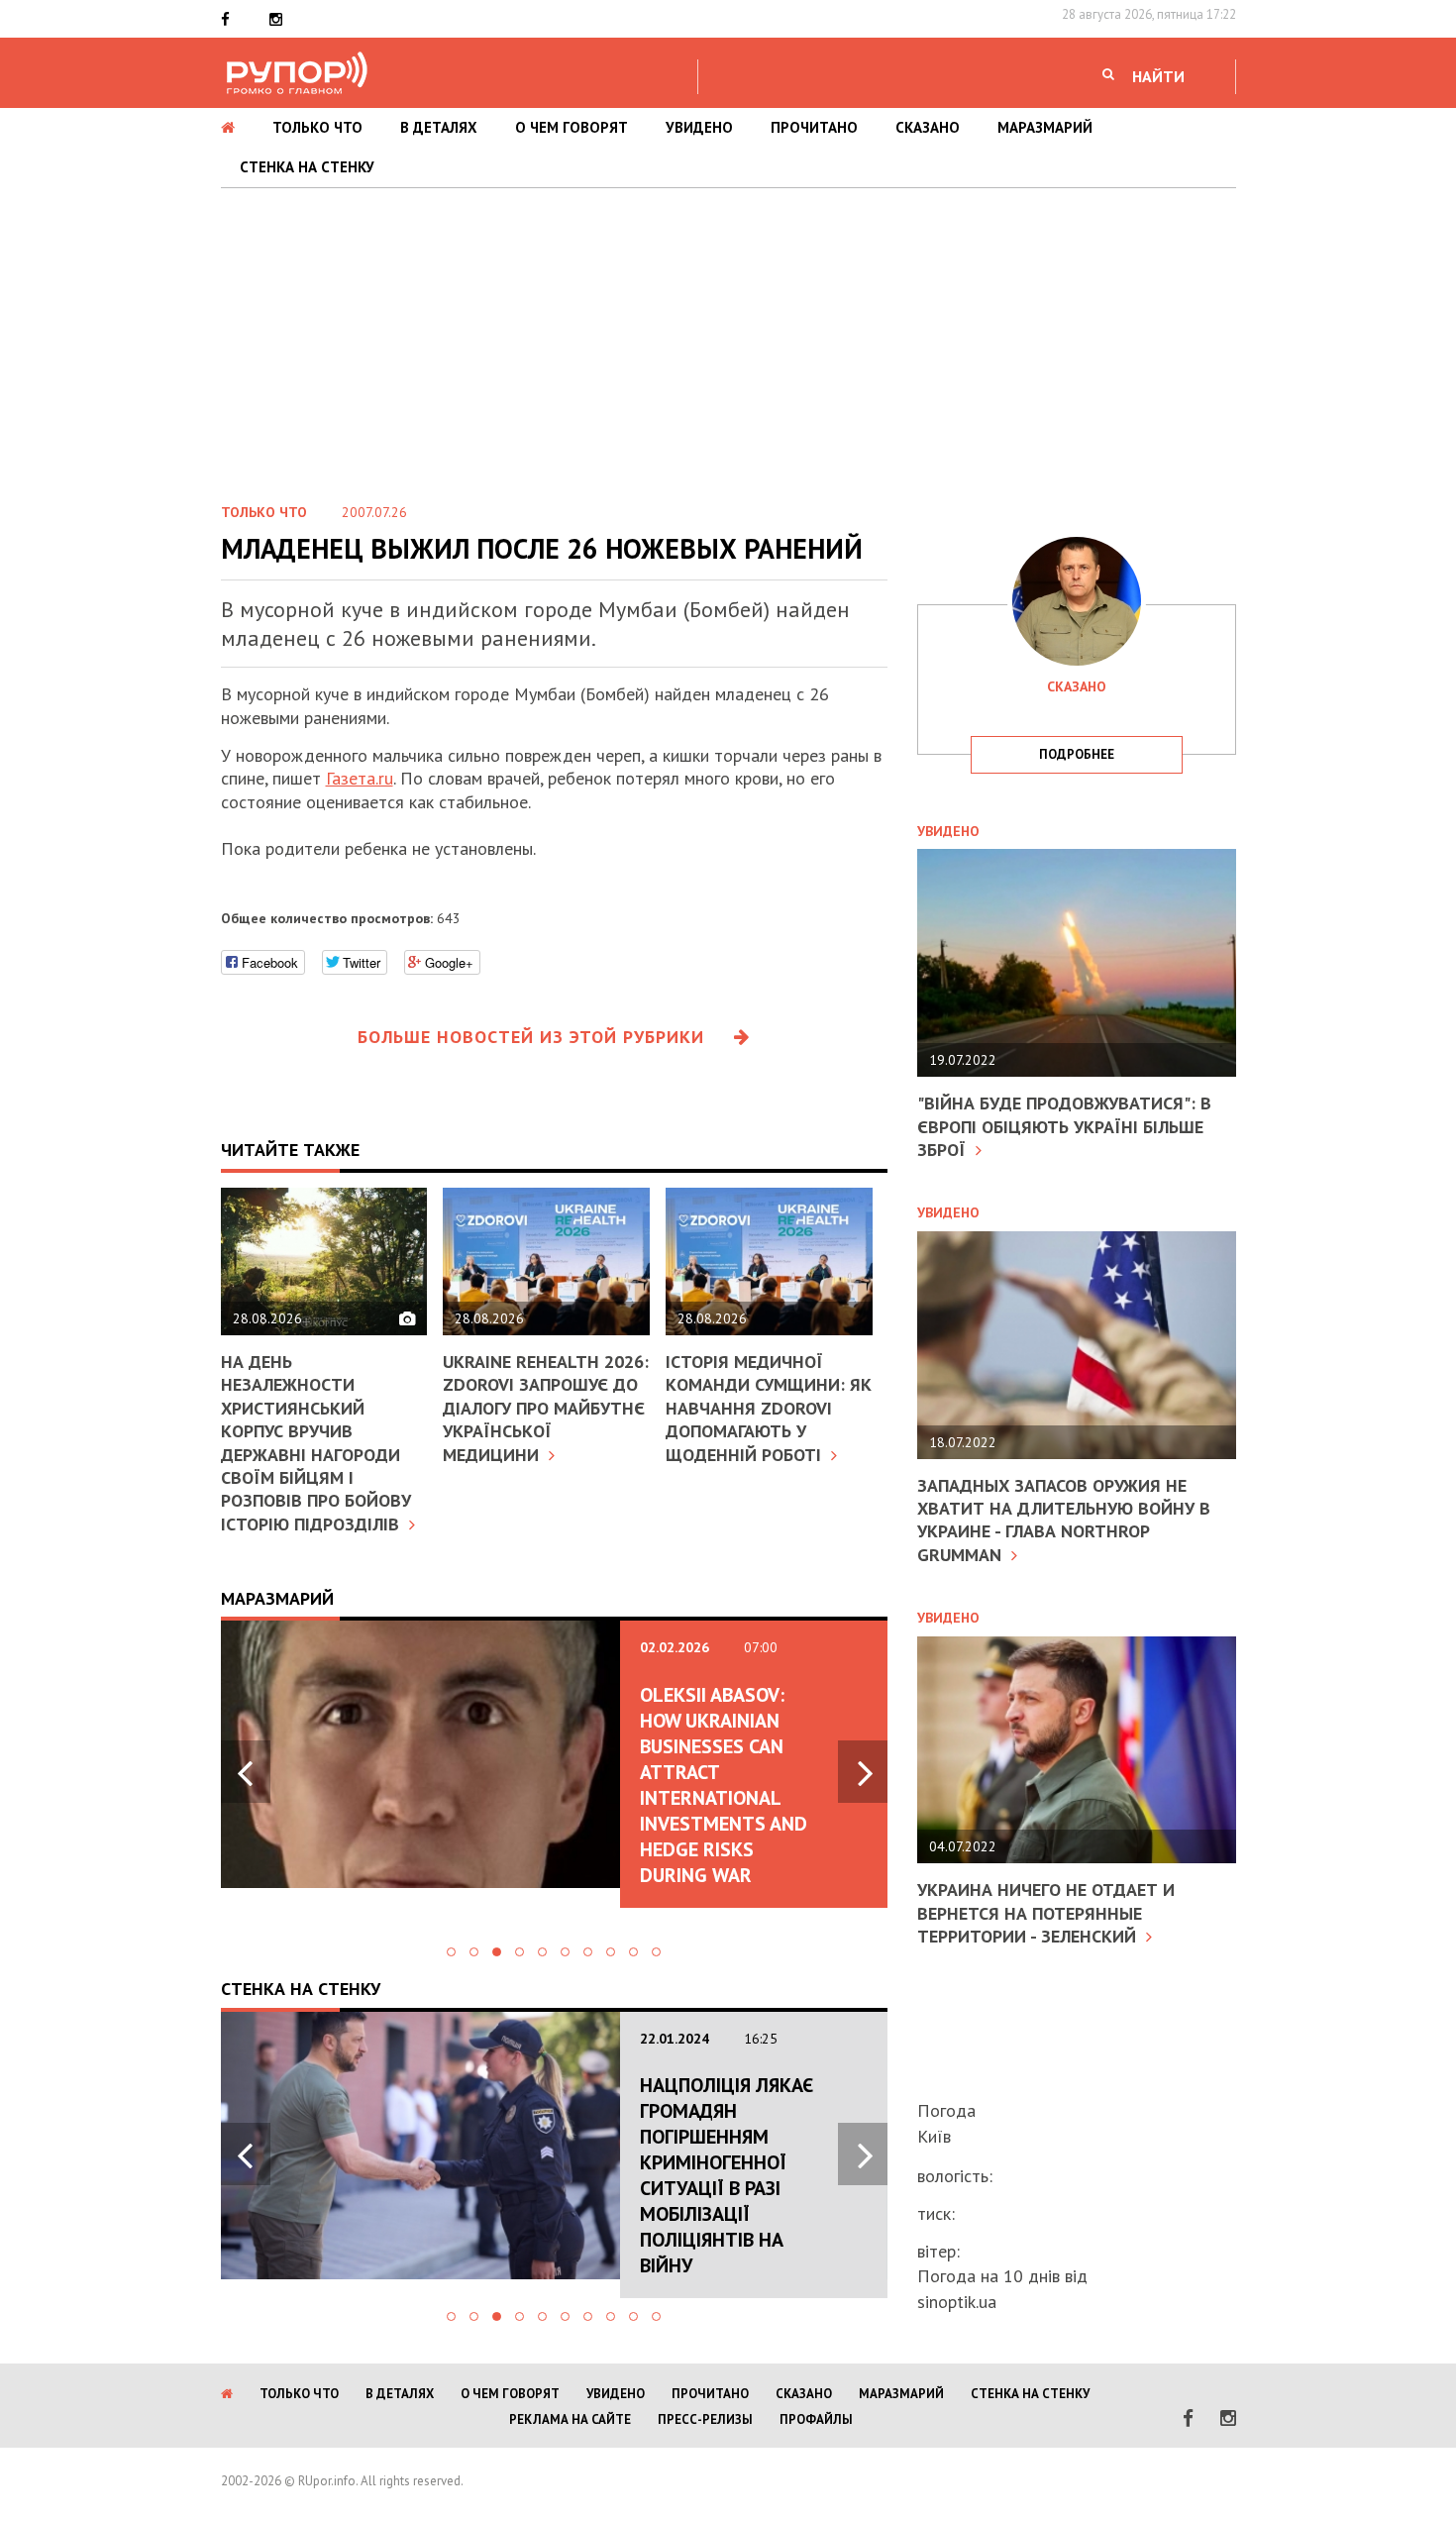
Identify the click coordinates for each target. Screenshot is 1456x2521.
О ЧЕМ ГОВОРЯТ (572, 127)
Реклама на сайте (570, 2419)
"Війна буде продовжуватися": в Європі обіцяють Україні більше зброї (1064, 1126)
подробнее (1077, 754)
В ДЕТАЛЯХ (439, 127)
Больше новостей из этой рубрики (531, 1037)
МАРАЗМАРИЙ (1045, 127)
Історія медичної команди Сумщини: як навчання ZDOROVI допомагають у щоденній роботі (769, 1408)
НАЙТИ (1158, 76)
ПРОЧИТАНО (814, 127)
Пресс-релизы (705, 2419)
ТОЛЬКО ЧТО (317, 127)
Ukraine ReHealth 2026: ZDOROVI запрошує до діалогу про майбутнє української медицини (546, 1408)
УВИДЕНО (699, 127)
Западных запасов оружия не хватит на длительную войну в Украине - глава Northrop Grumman (1064, 1520)
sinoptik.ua (957, 2302)
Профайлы (816, 2419)
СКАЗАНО (928, 127)
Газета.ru (360, 778)
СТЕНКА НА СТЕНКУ (307, 167)
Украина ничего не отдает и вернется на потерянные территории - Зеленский (1046, 1913)
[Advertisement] (728, 337)
